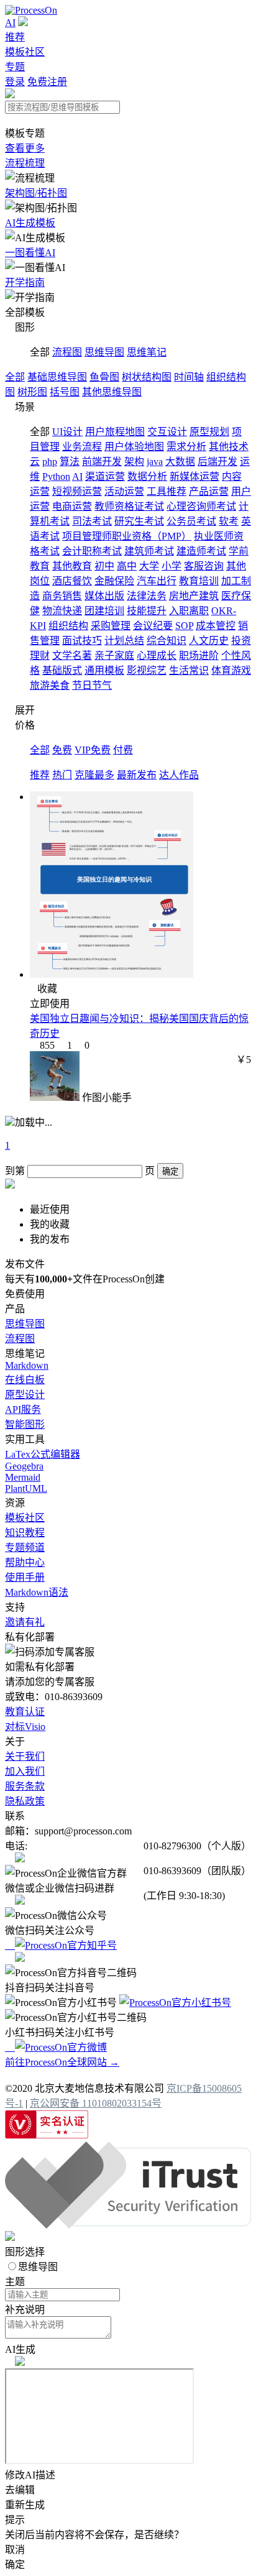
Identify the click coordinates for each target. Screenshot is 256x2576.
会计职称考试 (92, 551)
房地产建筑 (194, 596)
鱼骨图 (104, 377)
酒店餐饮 (72, 581)
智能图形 (25, 1424)
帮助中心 (25, 1562)
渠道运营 (105, 476)
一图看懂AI (30, 253)
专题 (15, 67)
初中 (104, 566)
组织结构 (68, 626)
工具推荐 (167, 491)
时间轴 (189, 377)
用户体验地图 (134, 447)
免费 (62, 750)
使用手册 (25, 1577)
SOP (184, 626)
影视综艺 (147, 670)
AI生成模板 (30, 223)
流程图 (67, 352)
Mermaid (23, 1477)
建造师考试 (201, 551)
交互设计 (167, 432)
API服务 (23, 1410)
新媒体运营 (194, 476)
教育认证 (25, 1712)
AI (10, 23)
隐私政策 (25, 1801)
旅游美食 (50, 685)
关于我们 (25, 1756)
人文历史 (209, 641)
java (155, 462)
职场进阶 (199, 655)
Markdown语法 (37, 1592)
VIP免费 (93, 750)
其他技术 (229, 447)
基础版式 (62, 670)
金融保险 (114, 581)
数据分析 (147, 476)
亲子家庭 (114, 655)
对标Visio (25, 1727)
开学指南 (25, 283)
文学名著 (72, 655)
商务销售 (62, 596)
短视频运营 (77, 491)
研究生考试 (139, 521)
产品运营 (209, 491)
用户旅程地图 (115, 432)
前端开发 (102, 462)
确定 (170, 1171)
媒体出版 (104, 596)
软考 (229, 521)
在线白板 (25, 1380)
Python (56, 476)
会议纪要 (153, 626)
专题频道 (25, 1548)
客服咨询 (204, 566)
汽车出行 (157, 581)
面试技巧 (82, 641)
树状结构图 (147, 377)
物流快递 (62, 611)
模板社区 (25, 52)
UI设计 (67, 432)
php (50, 462)
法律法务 (147, 596)
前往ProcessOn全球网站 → (62, 2062)
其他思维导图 (112, 392)
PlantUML (26, 1488)
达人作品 (179, 775)
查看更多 (25, 148)
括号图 (65, 392)
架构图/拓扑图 (36, 193)
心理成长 (157, 655)
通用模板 (104, 670)
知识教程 (25, 1533)
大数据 (180, 462)
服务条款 (25, 1786)
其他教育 (72, 566)
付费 (123, 750)
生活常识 (189, 670)
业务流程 (82, 447)
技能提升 (147, 611)
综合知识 (167, 641)
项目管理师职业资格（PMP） (127, 536)
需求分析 (186, 447)
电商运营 (72, 506)
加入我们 (25, 1771)
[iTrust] (128, 2225)
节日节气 (92, 685)
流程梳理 (25, 163)
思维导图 (104, 352)
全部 (15, 377)
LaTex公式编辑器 (43, 1454)
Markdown (27, 1365)
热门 (62, 775)
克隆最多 (94, 775)
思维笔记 (147, 352)
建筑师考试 (149, 551)
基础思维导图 (57, 377)
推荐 (15, 37)
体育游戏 (231, 670)
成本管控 (216, 626)
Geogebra (24, 1466)
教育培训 (199, 581)
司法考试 (92, 521)
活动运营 (124, 491)
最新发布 (137, 775)
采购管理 (111, 626)
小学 (171, 566)
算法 (70, 462)
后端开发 (217, 462)
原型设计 (25, 1395)
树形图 (32, 392)
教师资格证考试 (129, 506)
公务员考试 (191, 521)
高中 (127, 566)
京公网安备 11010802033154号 (96, 2103)
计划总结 (124, 641)
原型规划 (209, 432)
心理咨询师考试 (201, 506)
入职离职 (189, 611)
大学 (149, 566)
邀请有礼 (25, 1622)
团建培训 (104, 611)
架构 (134, 462)
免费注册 (47, 82)
